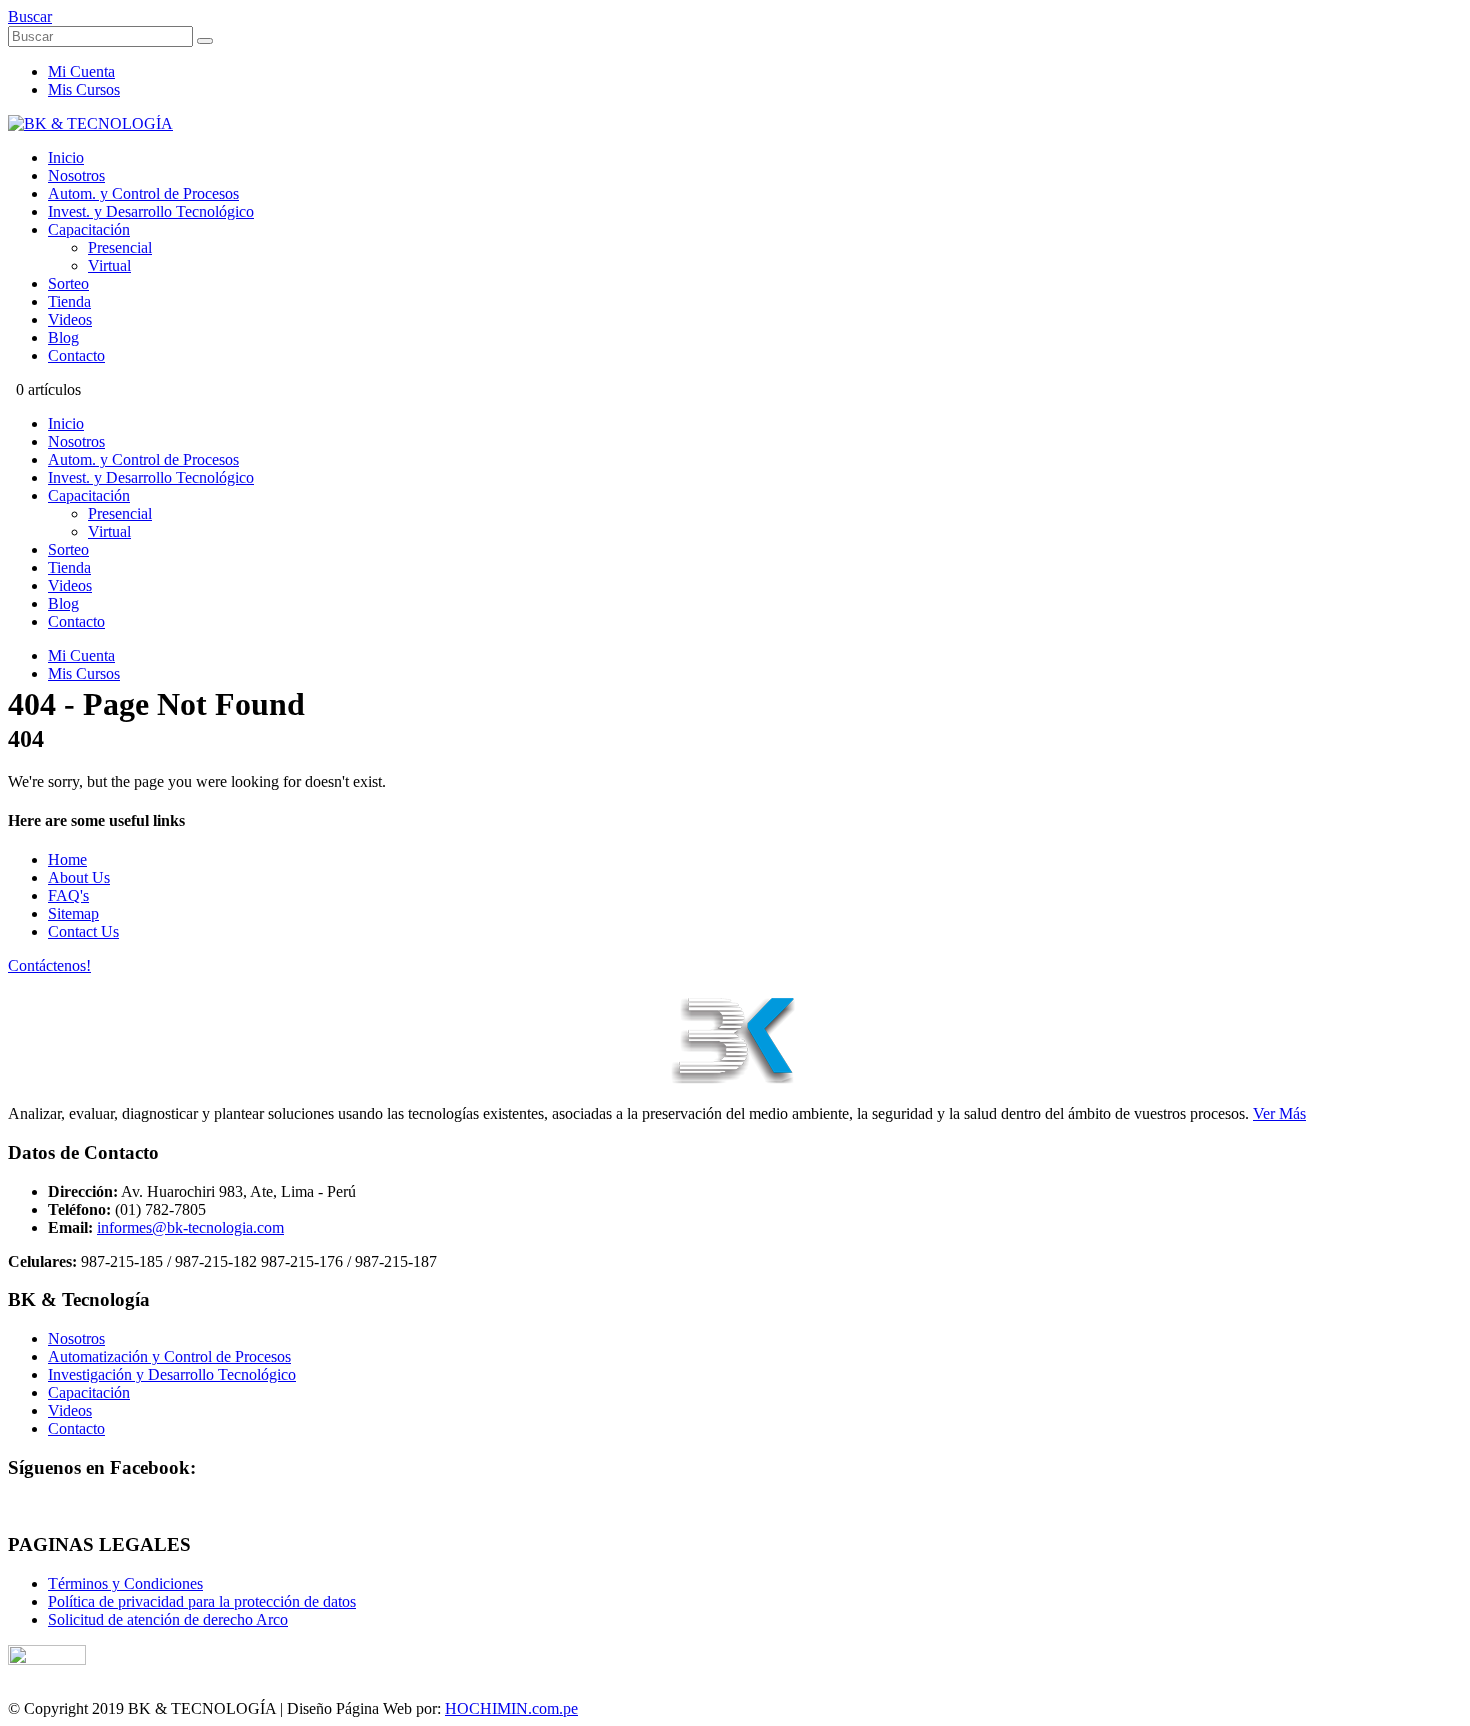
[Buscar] (205, 41)
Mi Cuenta (81, 71)
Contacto (76, 355)
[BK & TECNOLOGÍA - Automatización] (90, 123)
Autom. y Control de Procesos (143, 193)
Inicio (66, 157)
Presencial (120, 247)
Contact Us (83, 931)
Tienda (69, 301)
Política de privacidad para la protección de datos (202, 1601)
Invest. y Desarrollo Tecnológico (151, 211)
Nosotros (76, 175)
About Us (79, 877)
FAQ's (68, 895)
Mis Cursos (84, 89)
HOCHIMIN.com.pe (511, 1708)
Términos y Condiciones (125, 1583)
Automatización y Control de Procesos (169, 1356)
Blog (63, 337)
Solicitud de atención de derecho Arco (168, 1619)
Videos (70, 319)
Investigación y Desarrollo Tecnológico (172, 1374)
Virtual (109, 265)
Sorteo (68, 283)
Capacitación (89, 229)
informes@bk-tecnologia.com (190, 1227)
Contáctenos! (49, 965)
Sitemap (73, 913)
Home (67, 859)
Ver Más (1279, 1113)
